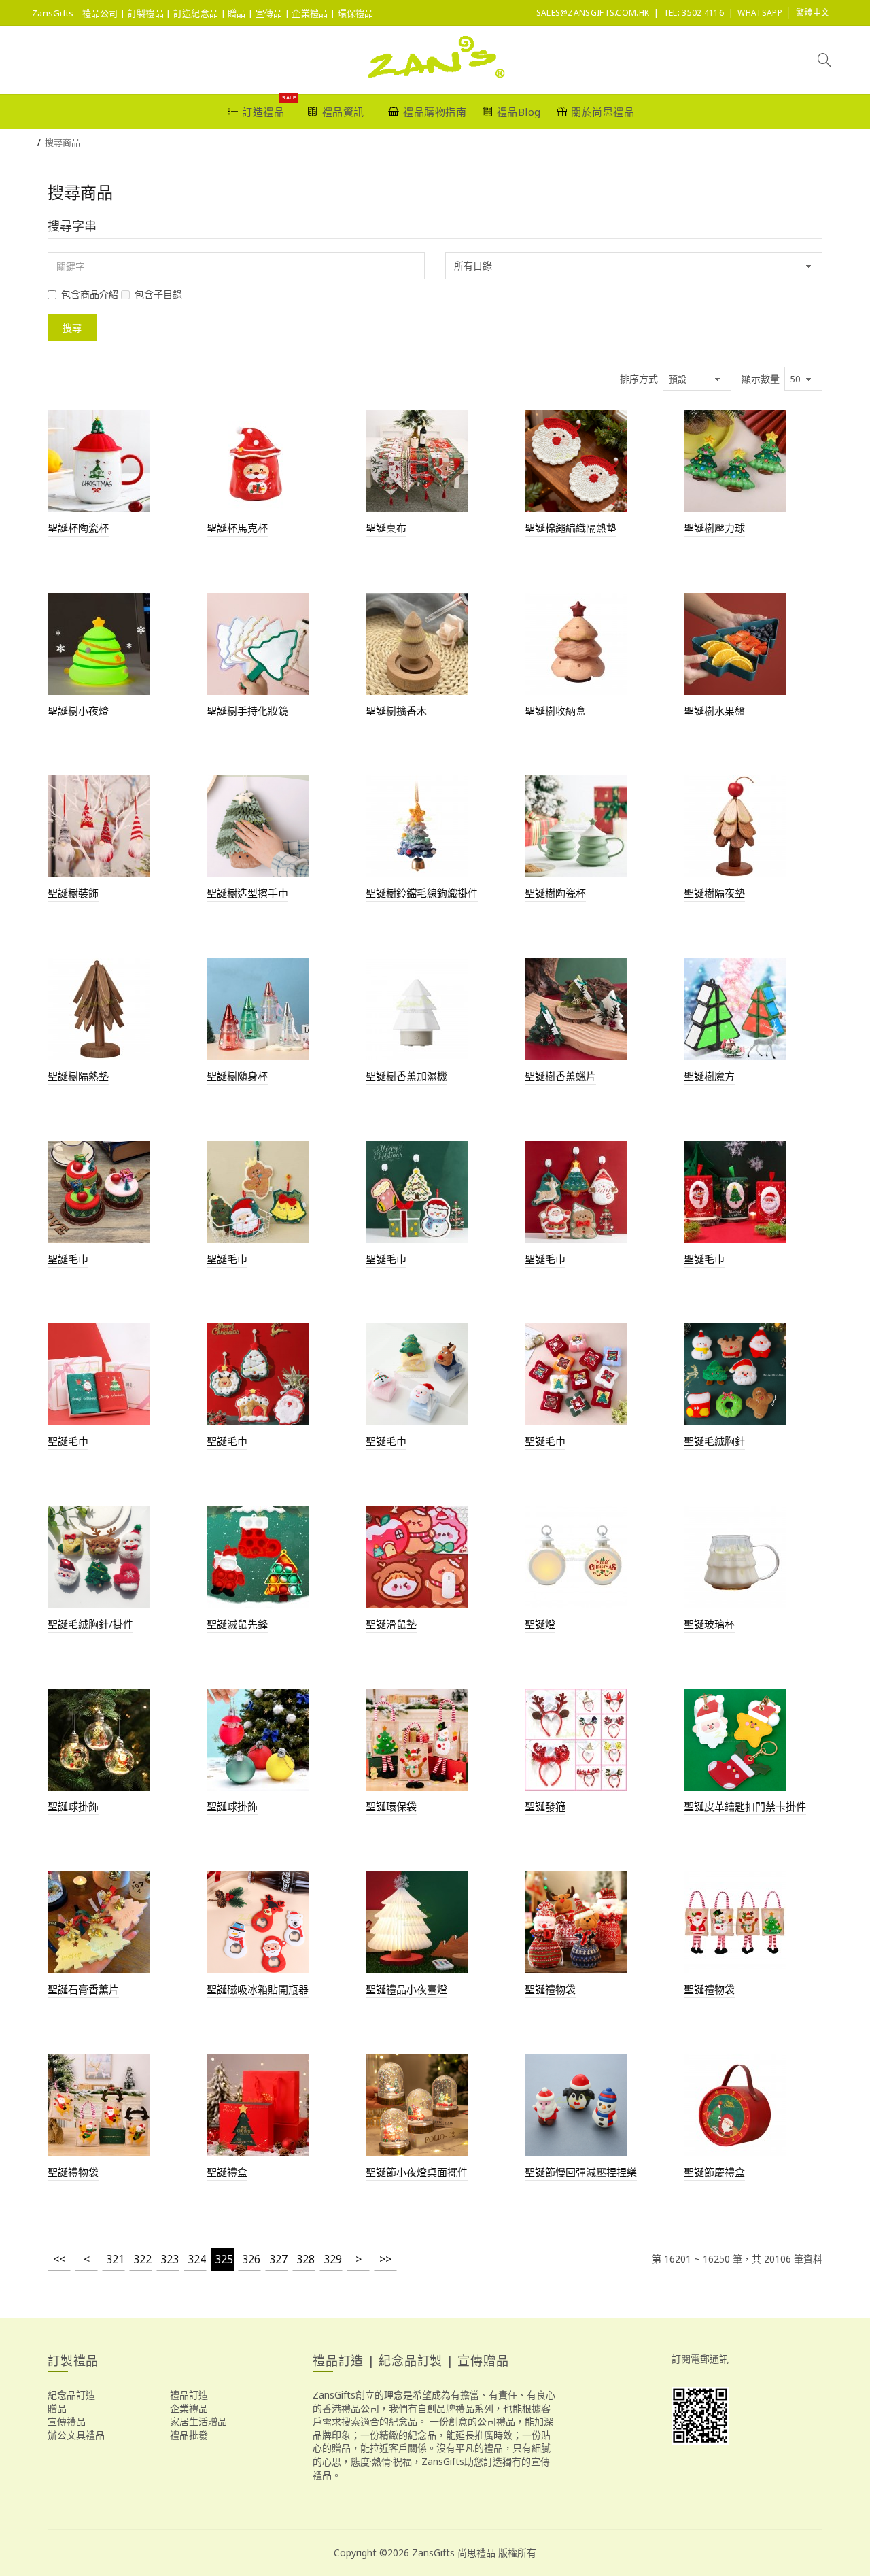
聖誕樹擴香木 (396, 711)
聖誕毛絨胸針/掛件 (90, 1624)
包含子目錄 (158, 294)
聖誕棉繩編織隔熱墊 (571, 528)
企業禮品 (189, 2408)
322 (142, 2259)
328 (306, 2259)
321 (115, 2259)
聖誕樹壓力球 (714, 528)
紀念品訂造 (71, 2395)
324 (197, 2259)
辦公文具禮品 (76, 2435)
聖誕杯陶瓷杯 (78, 528)
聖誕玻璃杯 (709, 1624)
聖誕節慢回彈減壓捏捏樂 (581, 2172)
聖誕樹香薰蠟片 (560, 1076)
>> (385, 2259)
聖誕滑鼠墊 (391, 1624)
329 (333, 2259)
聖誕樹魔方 (709, 1076)
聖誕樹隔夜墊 (714, 893)
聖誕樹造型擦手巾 (247, 893)
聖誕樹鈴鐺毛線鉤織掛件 (422, 893)
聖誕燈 (540, 1624)
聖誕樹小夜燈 (78, 711)
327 (278, 2259)
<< (59, 2259)
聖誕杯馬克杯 (237, 528)
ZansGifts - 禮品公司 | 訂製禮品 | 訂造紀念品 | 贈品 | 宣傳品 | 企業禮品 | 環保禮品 (203, 13)
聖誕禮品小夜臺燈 (406, 1989)
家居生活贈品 (198, 2421)
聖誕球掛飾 (73, 1806)
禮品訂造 (189, 2395)
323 (170, 2259)
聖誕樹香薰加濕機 (406, 1076)
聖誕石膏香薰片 (83, 1989)
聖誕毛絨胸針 (714, 1441)
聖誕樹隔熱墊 (78, 1076)
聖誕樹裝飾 (73, 893)
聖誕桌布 (386, 528)
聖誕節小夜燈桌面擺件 (417, 2172)
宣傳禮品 (67, 2421)
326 (251, 2259)
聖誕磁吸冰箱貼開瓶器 (258, 1989)
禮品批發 (189, 2435)
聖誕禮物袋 (550, 1989)
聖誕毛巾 (68, 1259)
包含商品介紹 (90, 294)
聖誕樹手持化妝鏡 (247, 711)
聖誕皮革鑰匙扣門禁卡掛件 (745, 1806)
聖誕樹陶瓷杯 (555, 893)
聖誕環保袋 (391, 1806)
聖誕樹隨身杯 (237, 1076)
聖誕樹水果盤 (714, 711)
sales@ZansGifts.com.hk (593, 13)
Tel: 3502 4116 (694, 13)
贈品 (57, 2408)
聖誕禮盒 (227, 2172)
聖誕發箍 (545, 1806)
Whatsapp (760, 13)
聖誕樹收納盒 (555, 711)
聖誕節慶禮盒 (714, 2172)
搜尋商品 (63, 142)
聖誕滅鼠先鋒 (237, 1624)
